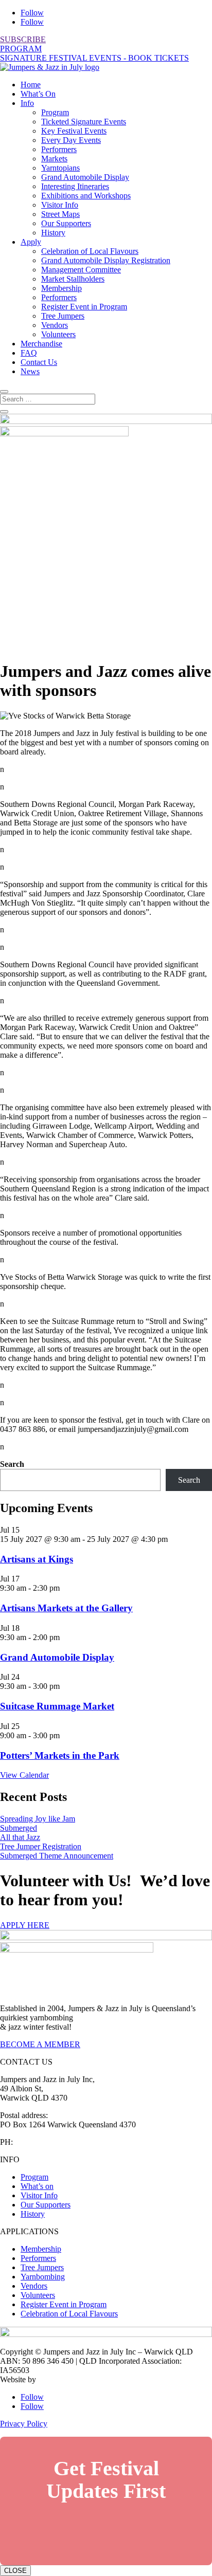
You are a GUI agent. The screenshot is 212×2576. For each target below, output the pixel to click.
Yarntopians (60, 168)
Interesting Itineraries (75, 186)
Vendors (55, 325)
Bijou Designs (61, 2379)
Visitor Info (60, 205)
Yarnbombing (43, 2277)
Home (31, 85)
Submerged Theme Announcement (57, 1856)
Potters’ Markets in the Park (60, 1755)
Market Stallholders (73, 279)
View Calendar (24, 1775)
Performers (59, 149)
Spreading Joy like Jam (38, 1819)
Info (27, 103)
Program (55, 112)
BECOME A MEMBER (40, 2044)
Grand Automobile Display (85, 177)
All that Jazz (20, 1837)
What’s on (37, 2186)
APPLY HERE (25, 1925)
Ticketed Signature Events (84, 122)
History (53, 233)
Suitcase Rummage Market (57, 1706)
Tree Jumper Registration (41, 1846)
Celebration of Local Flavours (90, 251)
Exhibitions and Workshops (86, 196)
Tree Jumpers (63, 316)
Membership (61, 288)
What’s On (38, 94)
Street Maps (60, 214)
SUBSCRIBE (23, 39)
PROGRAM (21, 49)
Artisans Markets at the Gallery (66, 1608)
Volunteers (58, 334)
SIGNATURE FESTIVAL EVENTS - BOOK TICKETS (94, 58)
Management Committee (81, 270)
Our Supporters (66, 223)
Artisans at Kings (37, 1559)
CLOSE (15, 2571)
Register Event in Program (84, 307)
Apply (31, 242)
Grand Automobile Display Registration (106, 260)
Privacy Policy (24, 2424)
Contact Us (39, 362)
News (30, 371)
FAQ (29, 353)
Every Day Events (71, 140)
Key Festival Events (74, 131)
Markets (54, 159)
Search (12, 1464)
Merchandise (41, 344)
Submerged (19, 1828)
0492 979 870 (38, 2142)
